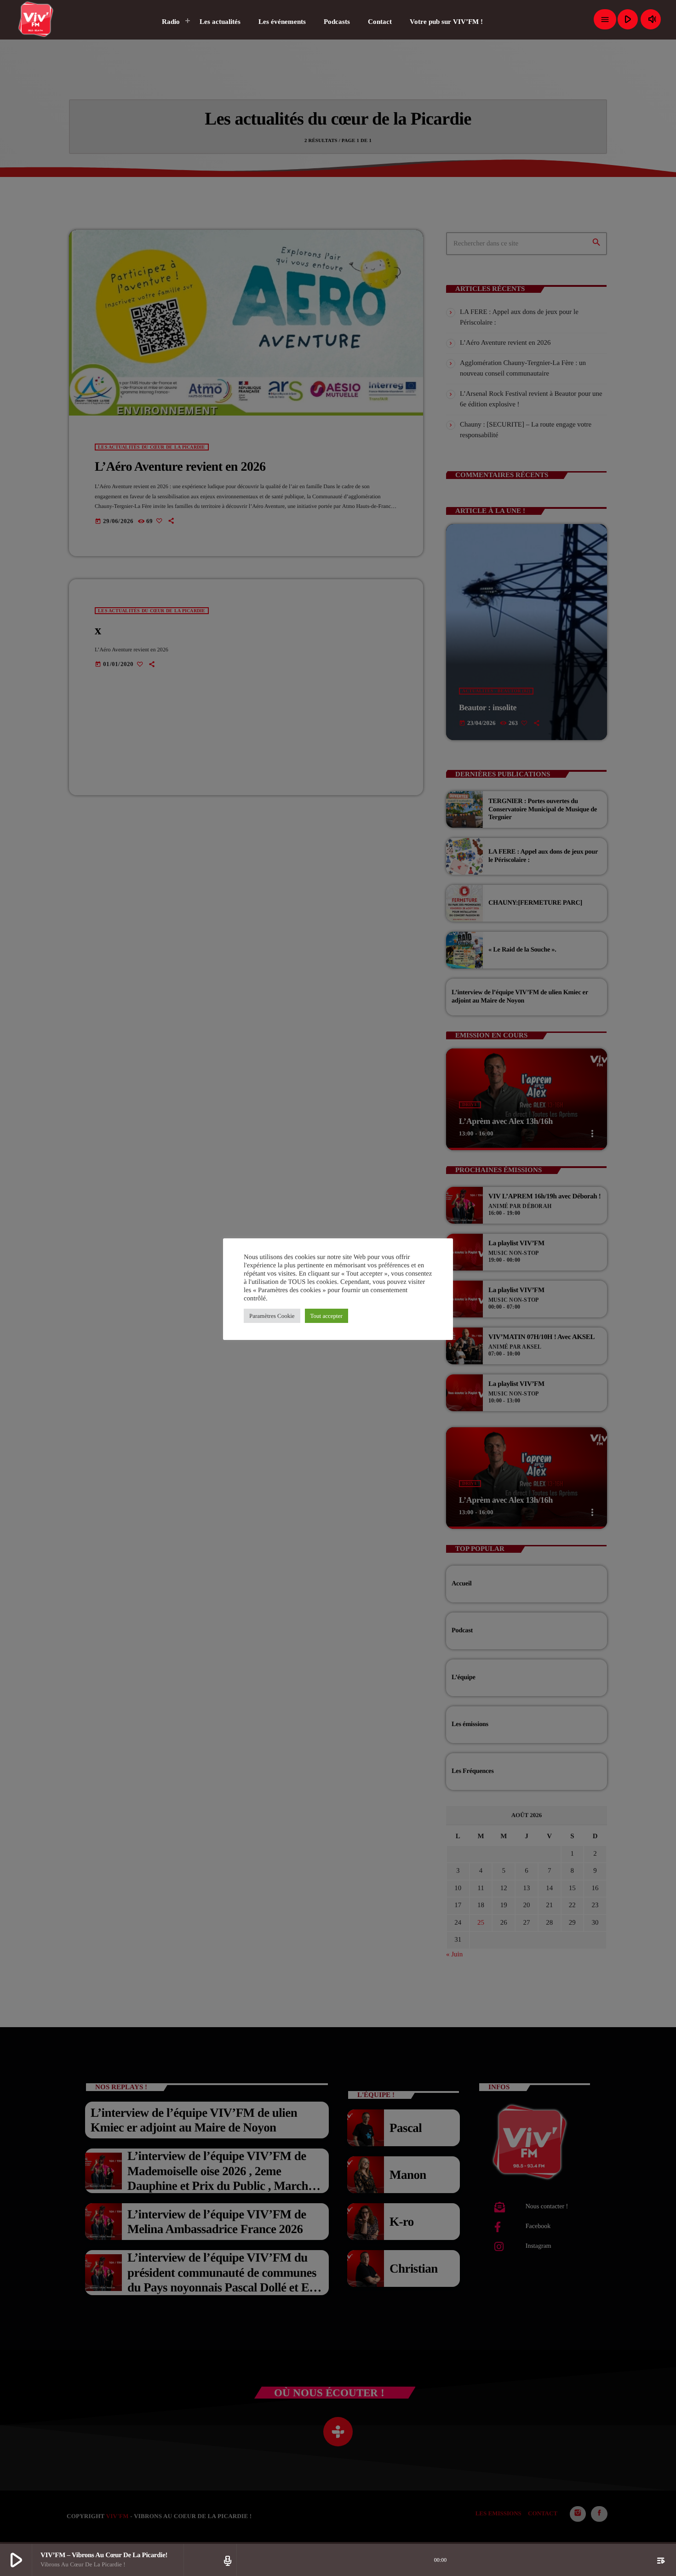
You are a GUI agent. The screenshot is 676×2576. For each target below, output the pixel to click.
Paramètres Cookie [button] (272, 1316)
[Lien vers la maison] (36, 19)
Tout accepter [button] (327, 1316)
